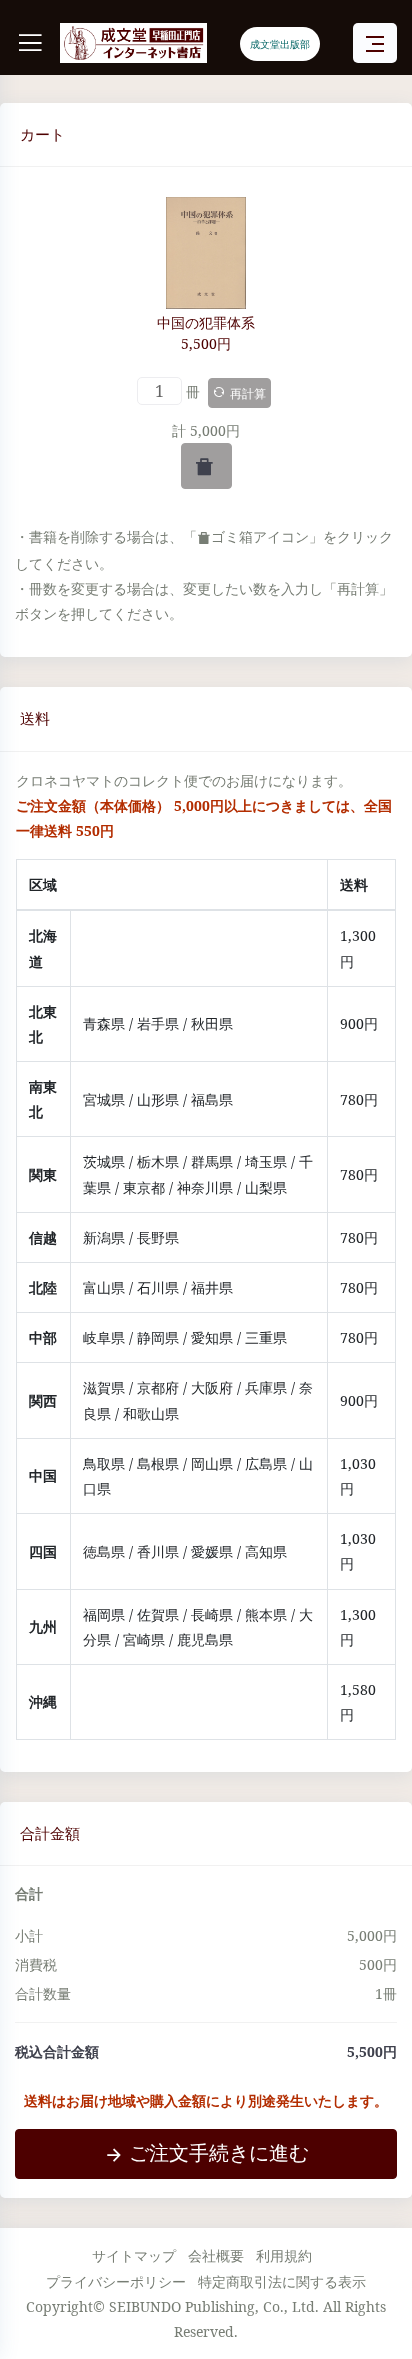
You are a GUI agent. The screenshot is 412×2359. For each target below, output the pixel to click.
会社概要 (216, 2255)
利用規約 (284, 2255)
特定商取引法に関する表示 (282, 2281)
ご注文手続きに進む (219, 2152)
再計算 (248, 393)
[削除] (206, 466)
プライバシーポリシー (116, 2281)
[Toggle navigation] (375, 43)
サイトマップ (134, 2255)
